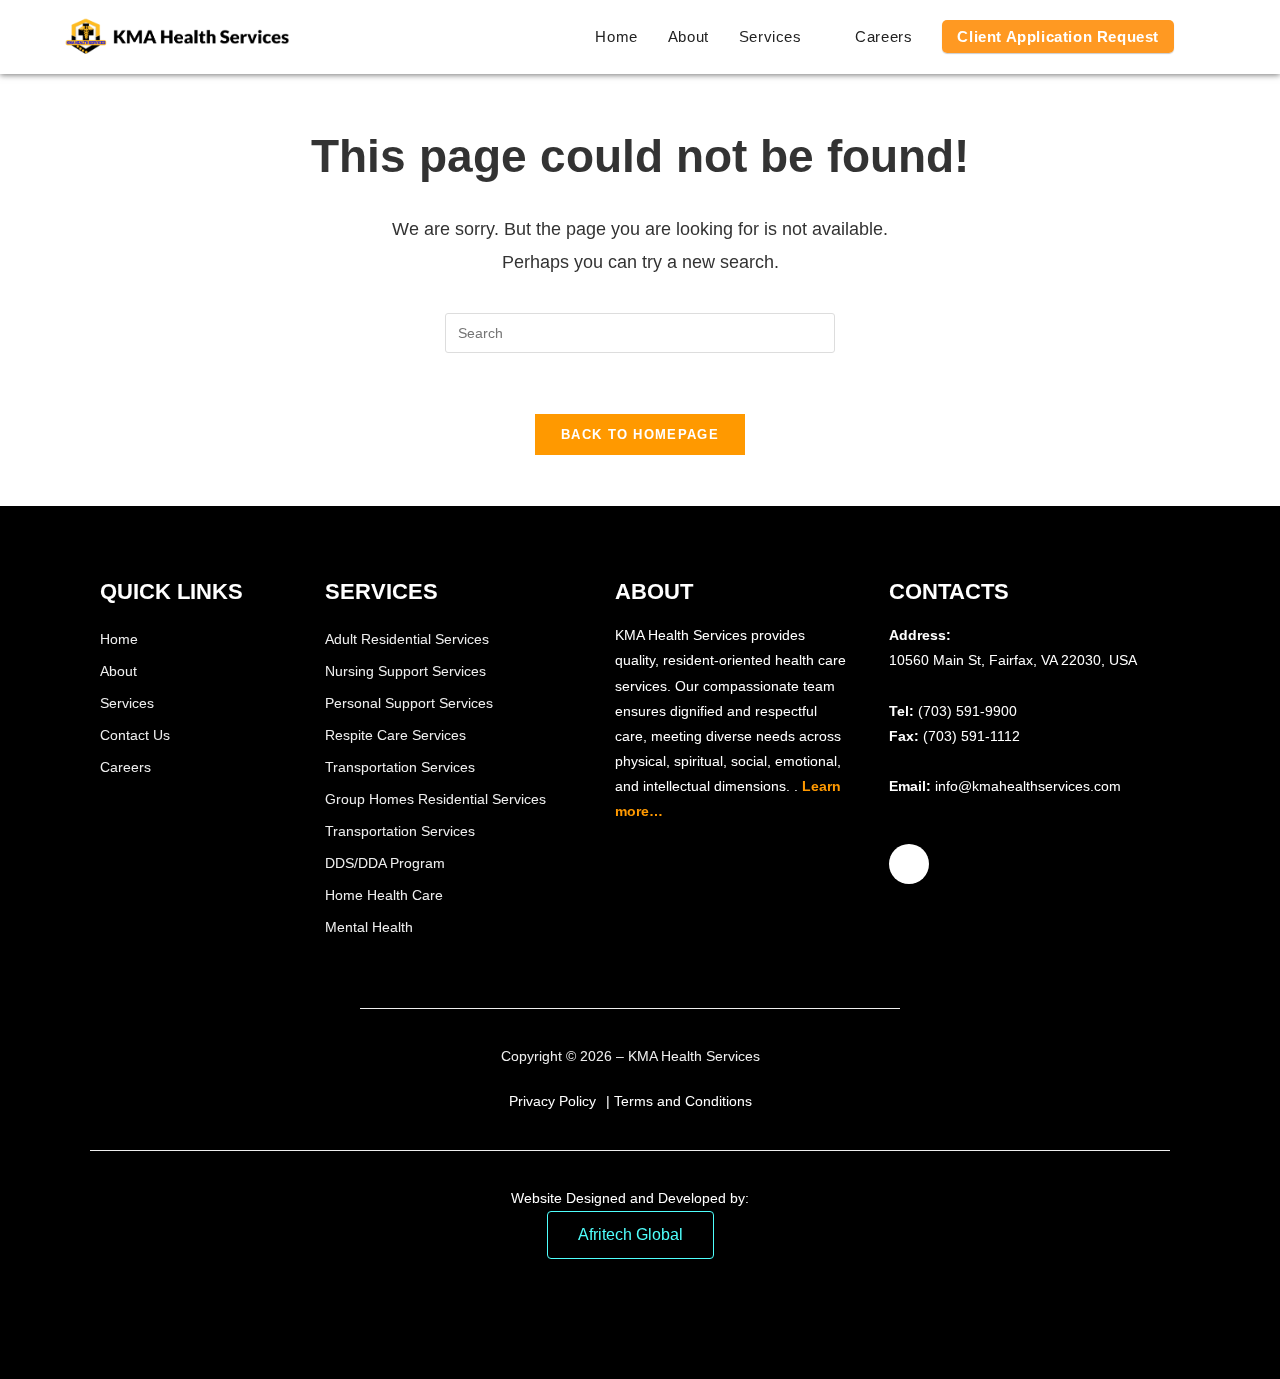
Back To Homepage (640, 434)
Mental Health (369, 927)
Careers (125, 767)
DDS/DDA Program (385, 863)
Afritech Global (630, 1234)
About (118, 671)
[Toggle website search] (1210, 37)
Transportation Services (400, 767)
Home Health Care (384, 895)
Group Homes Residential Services (435, 799)
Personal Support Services (409, 703)
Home (119, 639)
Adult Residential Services (407, 639)
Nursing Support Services (405, 671)
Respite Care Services (395, 735)
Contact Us (135, 735)
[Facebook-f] (909, 864)
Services (127, 703)
